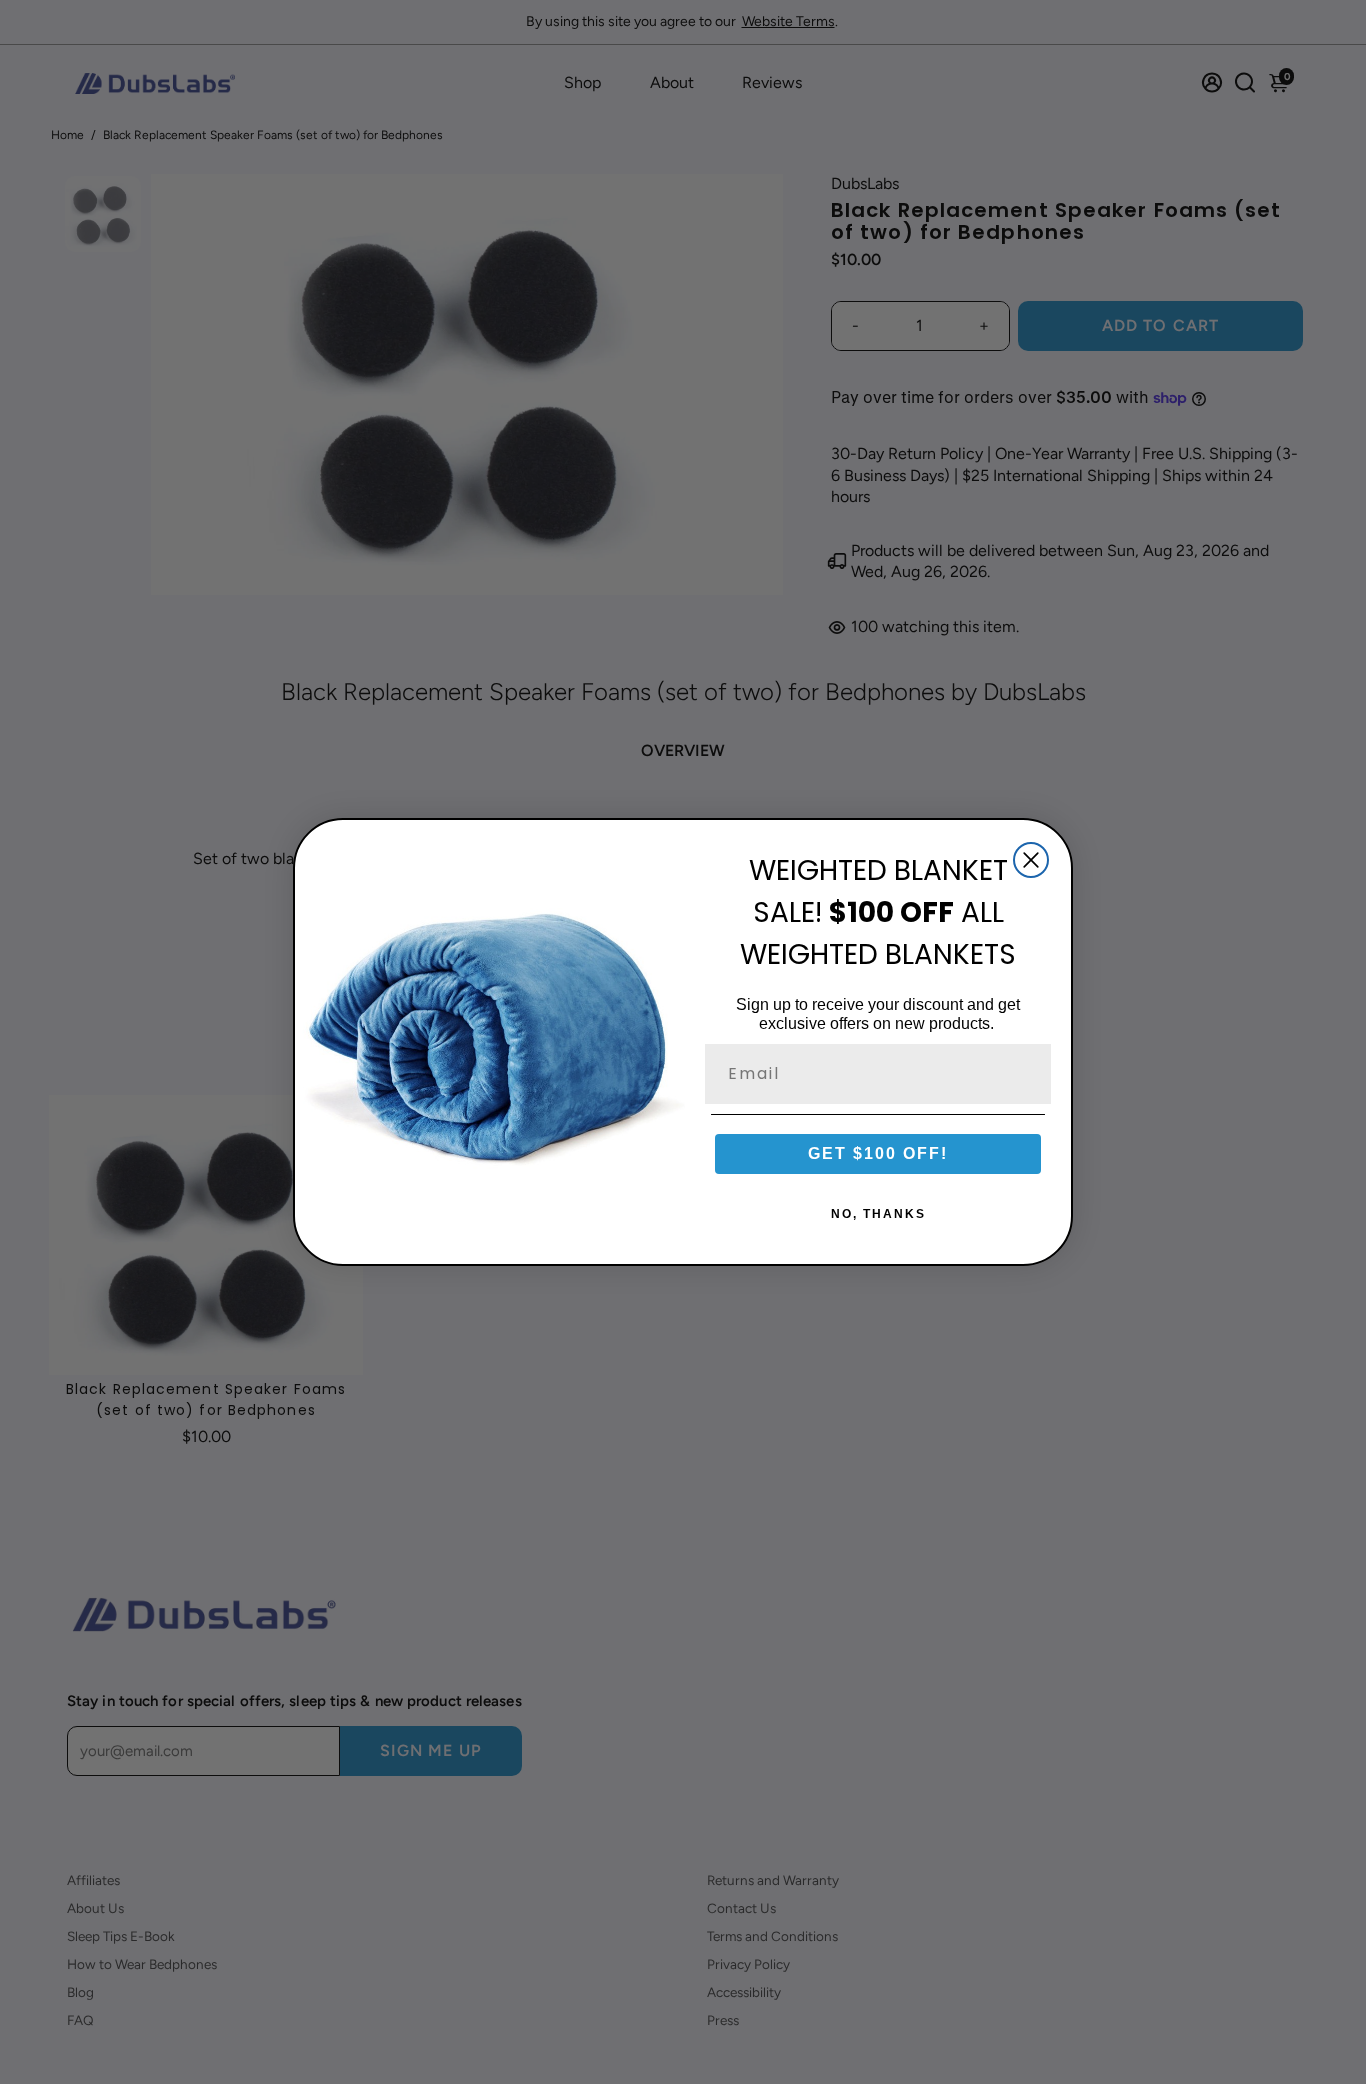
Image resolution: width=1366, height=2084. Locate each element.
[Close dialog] (1031, 860)
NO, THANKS (878, 1214)
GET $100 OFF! (878, 1153)
